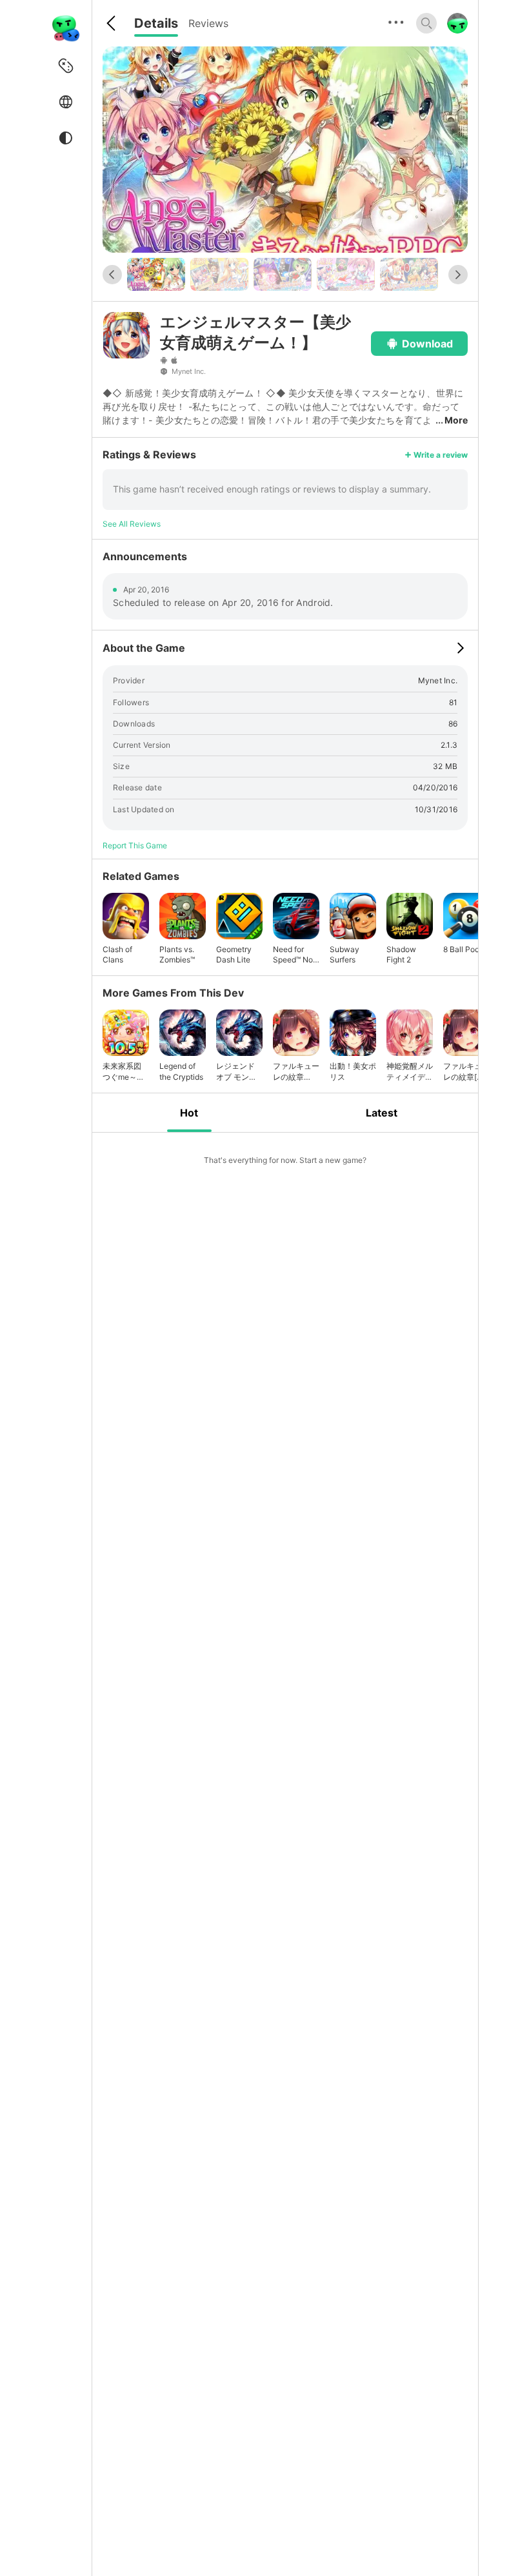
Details (156, 23)
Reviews (208, 23)
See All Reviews (132, 524)
